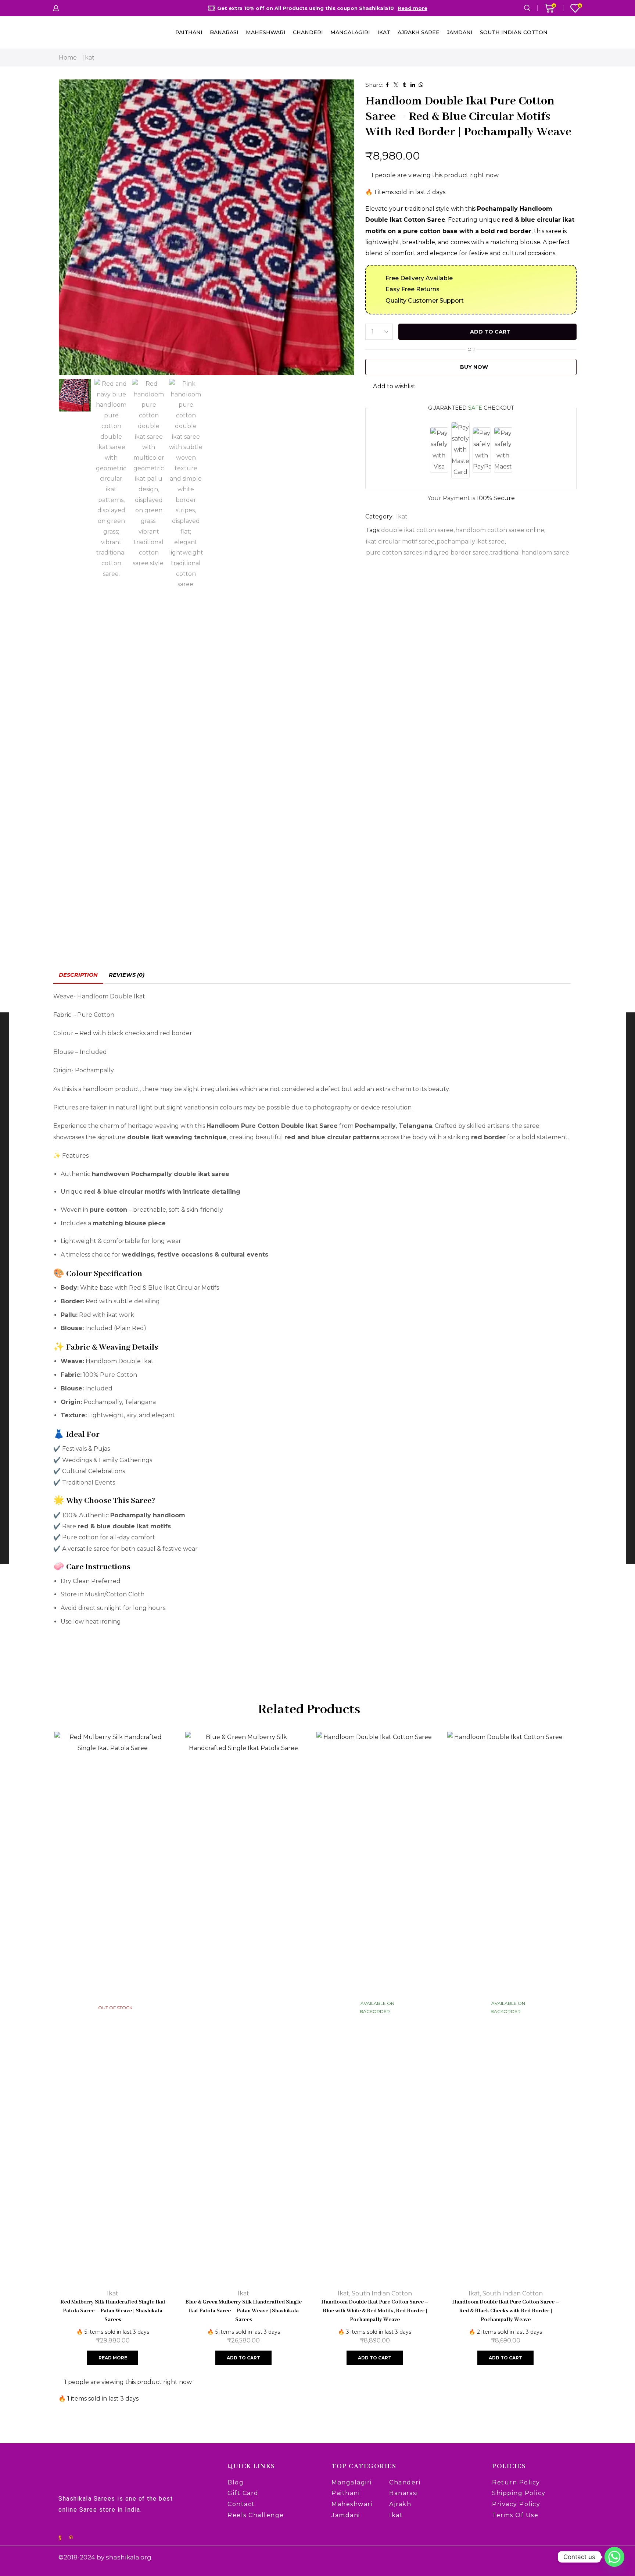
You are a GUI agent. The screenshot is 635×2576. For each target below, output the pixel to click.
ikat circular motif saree (400, 541)
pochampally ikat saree (471, 541)
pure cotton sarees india (401, 553)
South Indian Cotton (514, 32)
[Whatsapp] (614, 2557)
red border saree (464, 553)
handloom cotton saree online (500, 530)
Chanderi (308, 32)
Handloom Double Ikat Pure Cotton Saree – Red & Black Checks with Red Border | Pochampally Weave (505, 2311)
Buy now (474, 367)
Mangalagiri (350, 32)
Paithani (189, 32)
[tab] (78, 975)
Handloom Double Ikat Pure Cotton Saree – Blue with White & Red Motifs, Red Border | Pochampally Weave (374, 2311)
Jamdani (460, 32)
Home (68, 58)
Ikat (384, 32)
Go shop (385, 8)
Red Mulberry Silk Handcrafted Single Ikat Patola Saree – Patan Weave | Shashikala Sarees (113, 2311)
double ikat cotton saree (417, 530)
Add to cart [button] (243, 2358)
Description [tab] (78, 975)
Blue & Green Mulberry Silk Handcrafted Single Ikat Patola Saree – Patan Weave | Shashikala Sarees (243, 2311)
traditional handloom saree (530, 553)
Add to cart (490, 332)
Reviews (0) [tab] (127, 975)
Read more (113, 2358)
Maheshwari (266, 32)
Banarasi (224, 32)
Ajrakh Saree (419, 32)
